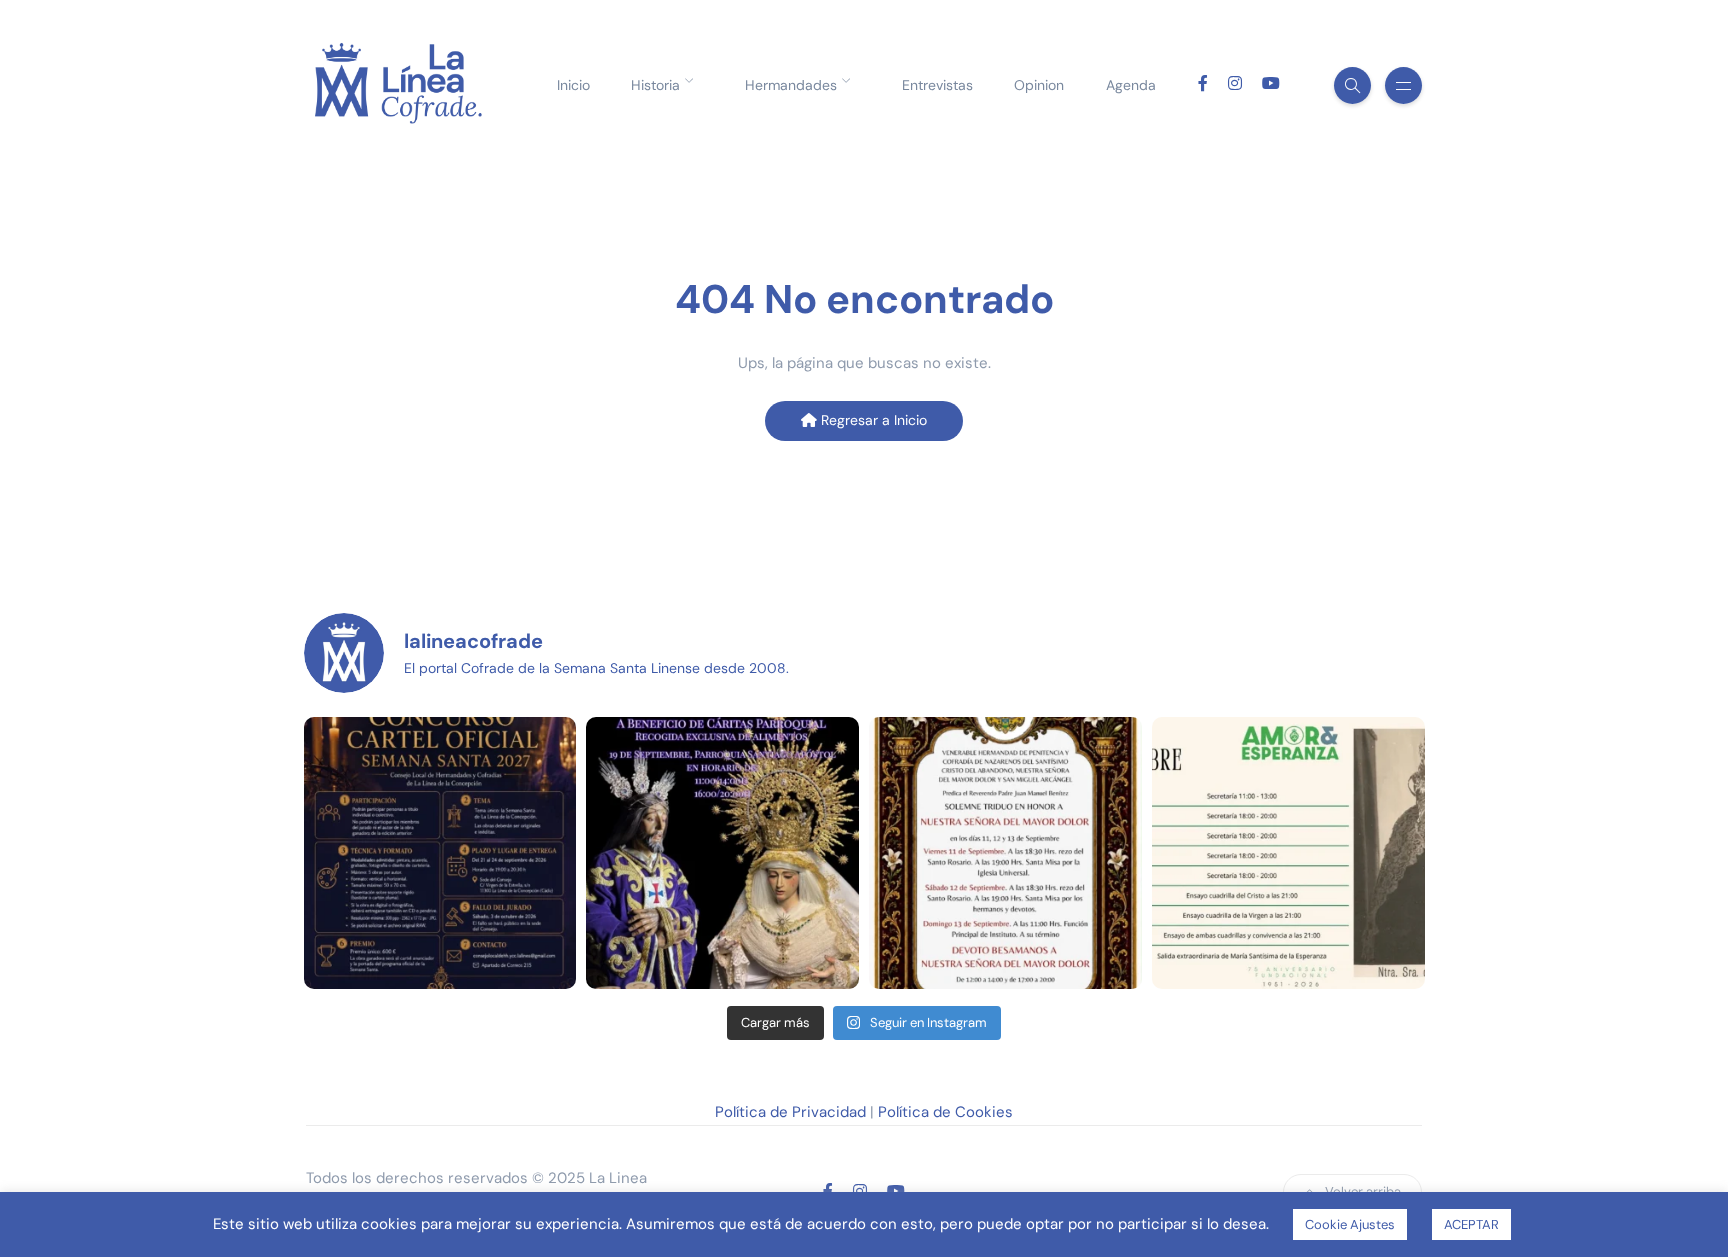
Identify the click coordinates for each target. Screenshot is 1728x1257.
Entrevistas (937, 85)
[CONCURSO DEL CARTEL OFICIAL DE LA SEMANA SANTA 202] (440, 853)
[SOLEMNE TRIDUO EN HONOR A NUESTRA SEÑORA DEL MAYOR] (1005, 853)
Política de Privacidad (790, 1112)
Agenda (1131, 85)
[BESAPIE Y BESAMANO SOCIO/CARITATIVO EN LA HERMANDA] (722, 853)
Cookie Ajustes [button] (1350, 1224)
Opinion (1039, 85)
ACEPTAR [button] (1471, 1224)
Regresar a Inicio (872, 420)
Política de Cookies (945, 1112)
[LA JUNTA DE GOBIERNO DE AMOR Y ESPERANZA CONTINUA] (1288, 853)
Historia (655, 85)
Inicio (573, 85)
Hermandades (791, 85)
